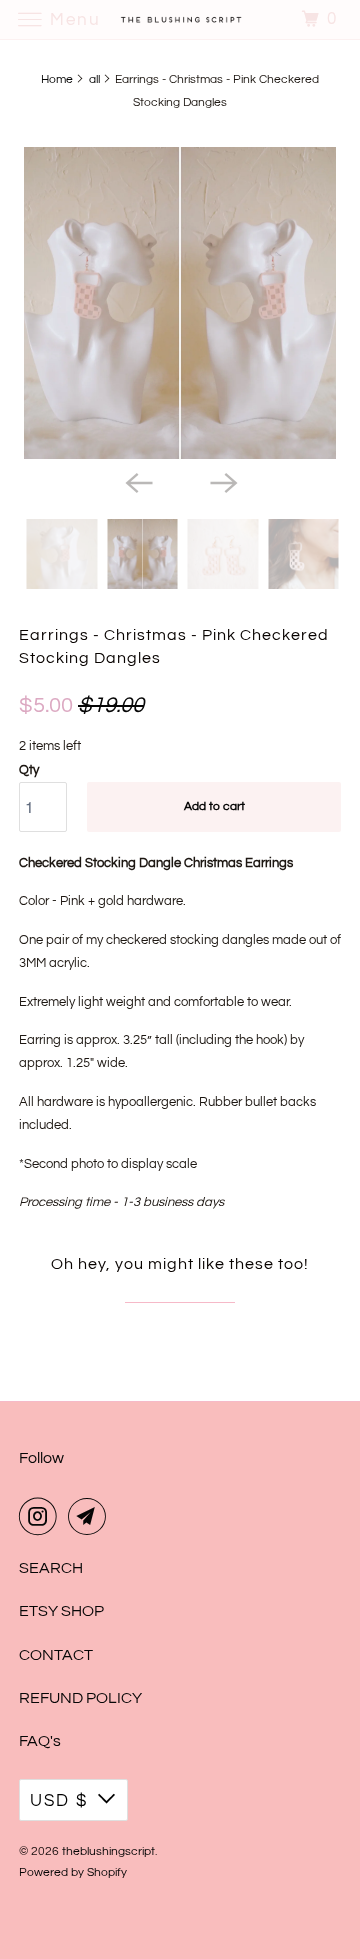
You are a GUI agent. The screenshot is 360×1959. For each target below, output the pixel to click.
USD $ (59, 1801)
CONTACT (56, 1655)
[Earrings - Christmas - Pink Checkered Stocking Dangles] (180, 303)
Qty (29, 770)
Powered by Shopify (73, 1872)
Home (57, 79)
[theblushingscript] (180, 19)
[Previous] (138, 481)
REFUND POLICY (80, 1698)
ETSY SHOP (61, 1611)
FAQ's (40, 1741)
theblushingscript (108, 1851)
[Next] (222, 481)
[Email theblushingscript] (91, 1516)
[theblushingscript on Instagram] (42, 1516)
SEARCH (51, 1568)
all (94, 79)
